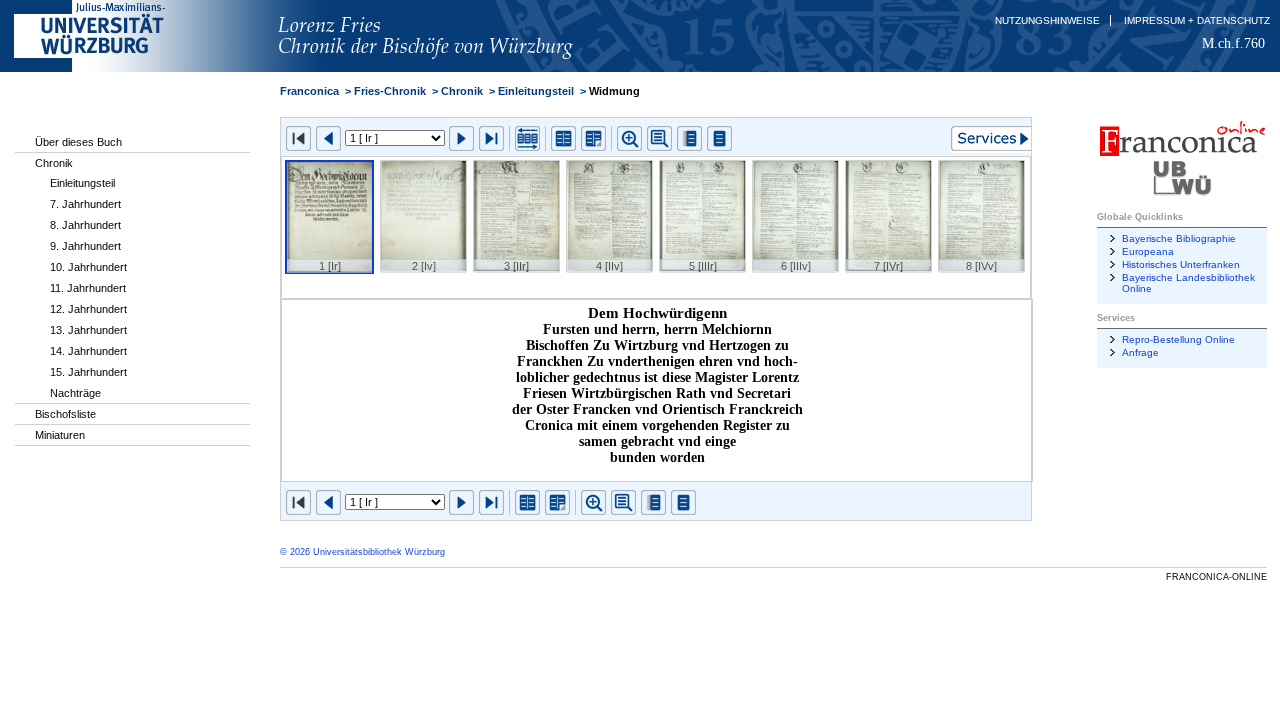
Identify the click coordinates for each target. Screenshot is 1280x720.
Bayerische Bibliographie (1179, 238)
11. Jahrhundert (88, 288)
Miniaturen (60, 435)
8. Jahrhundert (85, 225)
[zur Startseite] (457, 68)
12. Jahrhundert (88, 309)
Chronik (54, 163)
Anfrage (1140, 352)
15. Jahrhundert (88, 372)
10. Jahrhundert (88, 267)
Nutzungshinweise (1047, 20)
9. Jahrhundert (85, 246)
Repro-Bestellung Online (1178, 339)
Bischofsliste (65, 414)
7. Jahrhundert (85, 204)
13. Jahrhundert (88, 330)
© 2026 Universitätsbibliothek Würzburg (362, 552)
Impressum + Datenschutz (1197, 20)
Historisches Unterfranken (1181, 264)
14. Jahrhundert (88, 351)
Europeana (1148, 251)
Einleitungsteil (82, 183)
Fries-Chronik (390, 91)
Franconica (309, 91)
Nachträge (75, 393)
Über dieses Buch (78, 142)
